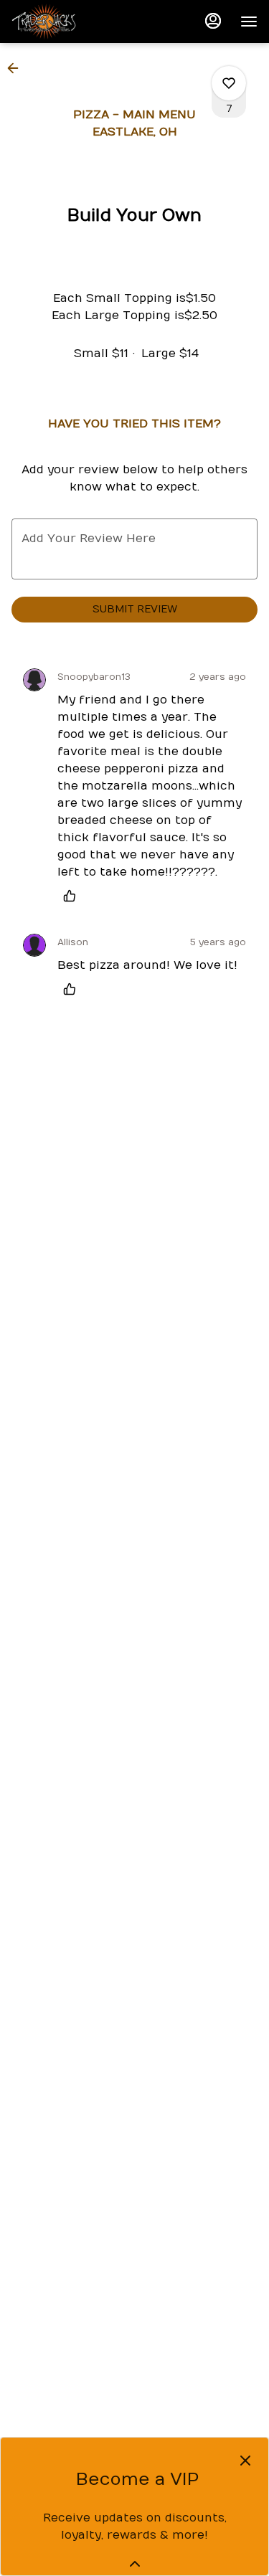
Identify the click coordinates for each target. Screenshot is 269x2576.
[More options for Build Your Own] (229, 83)
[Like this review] (73, 896)
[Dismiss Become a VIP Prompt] (245, 2461)
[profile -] (213, 21)
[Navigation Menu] (249, 22)
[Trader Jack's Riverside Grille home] (76, 22)
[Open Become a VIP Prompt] (135, 2564)
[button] (17, 68)
